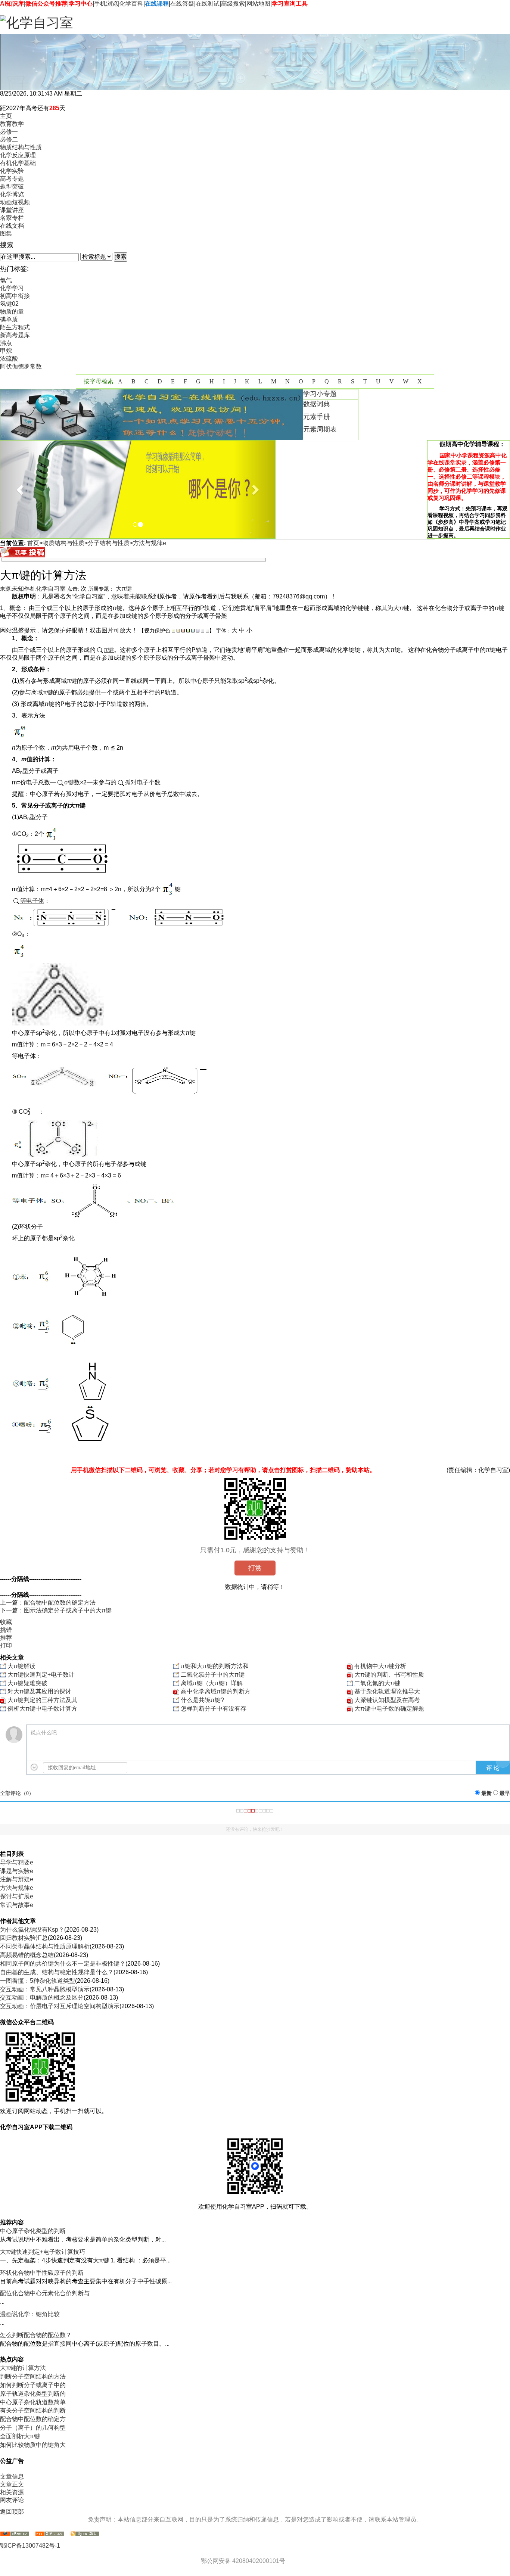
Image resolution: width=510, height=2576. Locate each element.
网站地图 (258, 4)
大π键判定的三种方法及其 (42, 1700)
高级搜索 (233, 4)
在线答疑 (182, 4)
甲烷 (6, 351)
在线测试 (208, 4)
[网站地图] (15, 2534)
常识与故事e (17, 1905)
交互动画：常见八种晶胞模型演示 (45, 1989)
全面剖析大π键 (20, 2436)
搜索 (121, 257)
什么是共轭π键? (202, 1700)
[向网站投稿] (22, 555)
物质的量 (12, 312)
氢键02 (9, 304)
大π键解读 (21, 1666)
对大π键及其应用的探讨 (39, 1691)
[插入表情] (34, 1767)
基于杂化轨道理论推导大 (387, 1691)
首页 (33, 543)
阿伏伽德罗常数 (21, 366)
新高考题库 (15, 335)
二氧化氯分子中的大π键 (213, 1675)
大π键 (124, 589)
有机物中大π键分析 (380, 1666)
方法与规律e (150, 543)
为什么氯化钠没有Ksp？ (32, 1930)
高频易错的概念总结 (27, 1955)
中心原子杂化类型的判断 (33, 2231)
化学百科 (131, 4)
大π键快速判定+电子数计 (41, 1675)
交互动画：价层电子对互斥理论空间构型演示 (60, 2006)
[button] (21, 489)
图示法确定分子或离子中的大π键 (68, 1610)
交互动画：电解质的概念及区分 (42, 1998)
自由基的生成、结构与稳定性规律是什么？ (57, 1972)
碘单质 (9, 319)
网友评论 (12, 2500)
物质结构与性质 (63, 543)
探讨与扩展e (17, 1896)
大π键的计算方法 (23, 2368)
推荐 (6, 1638)
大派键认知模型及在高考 (387, 1700)
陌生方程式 (15, 327)
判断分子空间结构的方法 (33, 2376)
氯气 (6, 280)
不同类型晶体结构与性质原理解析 (45, 1946)
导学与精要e (17, 1862)
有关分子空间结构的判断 (33, 2410)
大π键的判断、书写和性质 (389, 1675)
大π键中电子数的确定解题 (389, 1709)
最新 (486, 1793)
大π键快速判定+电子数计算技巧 (43, 2252)
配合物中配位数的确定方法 (60, 1603)
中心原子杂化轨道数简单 (33, 2402)
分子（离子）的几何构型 (33, 2428)
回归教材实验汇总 (24, 1938)
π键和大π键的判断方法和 (215, 1666)
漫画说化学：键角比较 (30, 2314)
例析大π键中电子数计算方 (42, 1709)
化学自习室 (51, 589)
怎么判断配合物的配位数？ (36, 2335)
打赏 (255, 1568)
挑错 (6, 1630)
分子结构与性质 (109, 543)
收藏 (6, 1622)
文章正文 (12, 2484)
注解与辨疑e (17, 1879)
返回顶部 (12, 2512)
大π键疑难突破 (27, 1683)
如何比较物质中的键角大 (33, 2445)
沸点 (6, 343)
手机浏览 (106, 4)
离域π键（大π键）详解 (212, 1683)
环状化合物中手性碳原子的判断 (42, 2273)
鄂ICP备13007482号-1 (30, 2546)
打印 (6, 1645)
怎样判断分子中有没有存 (214, 1709)
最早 (505, 1793)
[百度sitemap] (85, 2534)
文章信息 (12, 2477)
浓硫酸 (9, 359)
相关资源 (12, 2492)
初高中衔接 (15, 296)
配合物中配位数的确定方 (33, 2419)
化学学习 (12, 288)
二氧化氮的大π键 (377, 1683)
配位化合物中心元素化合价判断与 (45, 2293)
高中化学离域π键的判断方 (216, 1691)
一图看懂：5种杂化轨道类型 (38, 1981)
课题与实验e (17, 1871)
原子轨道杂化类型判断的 (33, 2394)
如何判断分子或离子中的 (33, 2385)
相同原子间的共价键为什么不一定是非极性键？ (63, 1964)
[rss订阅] (50, 2534)
